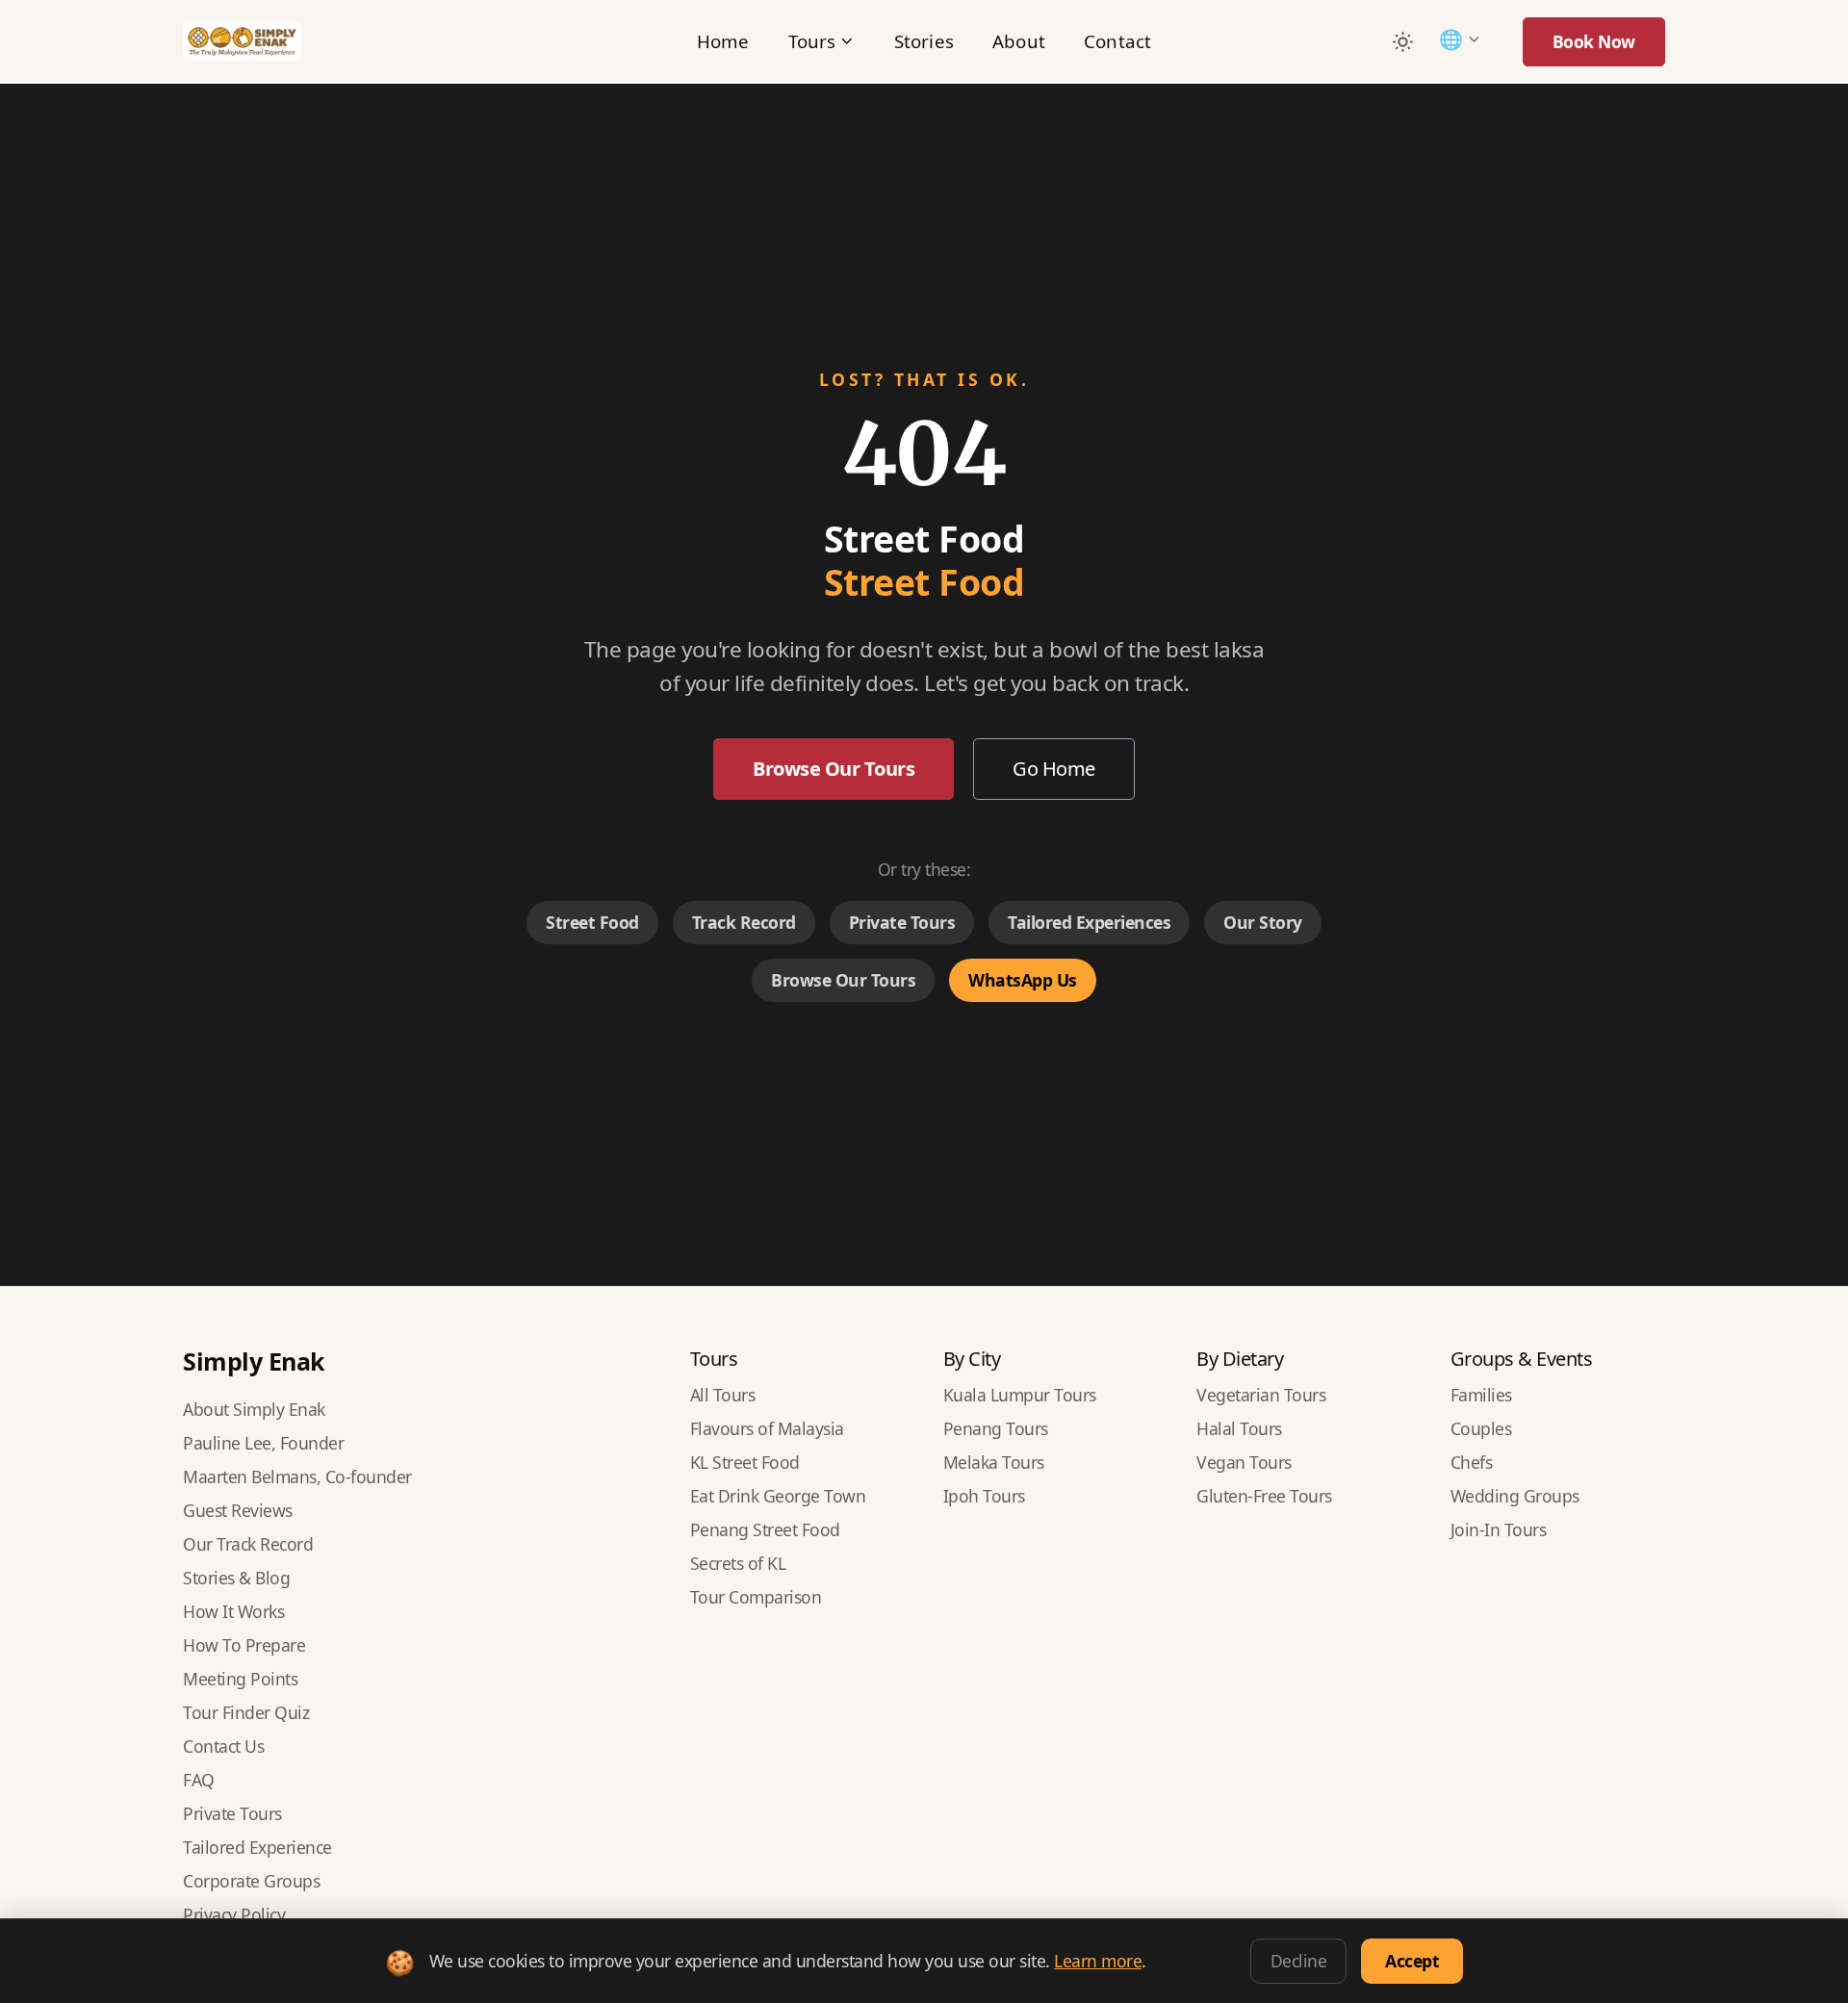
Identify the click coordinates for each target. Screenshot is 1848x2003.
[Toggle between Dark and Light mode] (1402, 41)
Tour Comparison (756, 1597)
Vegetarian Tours (1261, 1395)
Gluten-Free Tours (1264, 1496)
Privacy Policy (234, 1914)
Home (723, 41)
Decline (1299, 1961)
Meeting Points (240, 1679)
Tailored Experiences (1089, 922)
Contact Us (223, 1746)
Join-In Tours (1499, 1529)
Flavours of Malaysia (767, 1428)
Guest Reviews (238, 1510)
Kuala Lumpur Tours (1020, 1395)
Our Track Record (248, 1544)
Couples (1481, 1428)
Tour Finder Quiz (246, 1712)
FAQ (199, 1780)
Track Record (744, 922)
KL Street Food (745, 1462)
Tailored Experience (257, 1847)
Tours (812, 41)
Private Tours (902, 922)
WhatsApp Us (1023, 980)
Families (1481, 1395)
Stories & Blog (236, 1578)
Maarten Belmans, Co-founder (297, 1477)
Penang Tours (996, 1428)
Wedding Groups (1515, 1496)
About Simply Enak (254, 1409)
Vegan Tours (1244, 1462)
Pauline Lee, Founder (263, 1443)
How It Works (233, 1611)
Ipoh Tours (984, 1496)
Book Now (1594, 41)
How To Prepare (244, 1645)
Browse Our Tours (834, 769)
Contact (1117, 41)
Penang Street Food (765, 1529)
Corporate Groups (251, 1881)
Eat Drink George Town (778, 1496)
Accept (1412, 1961)
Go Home (1054, 769)
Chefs (1472, 1462)
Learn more (1098, 1961)
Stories (924, 41)
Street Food (592, 922)
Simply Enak (254, 1361)
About (1019, 41)
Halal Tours (1239, 1428)
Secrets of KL (738, 1563)
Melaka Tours (994, 1462)
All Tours (723, 1395)
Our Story (1263, 922)
